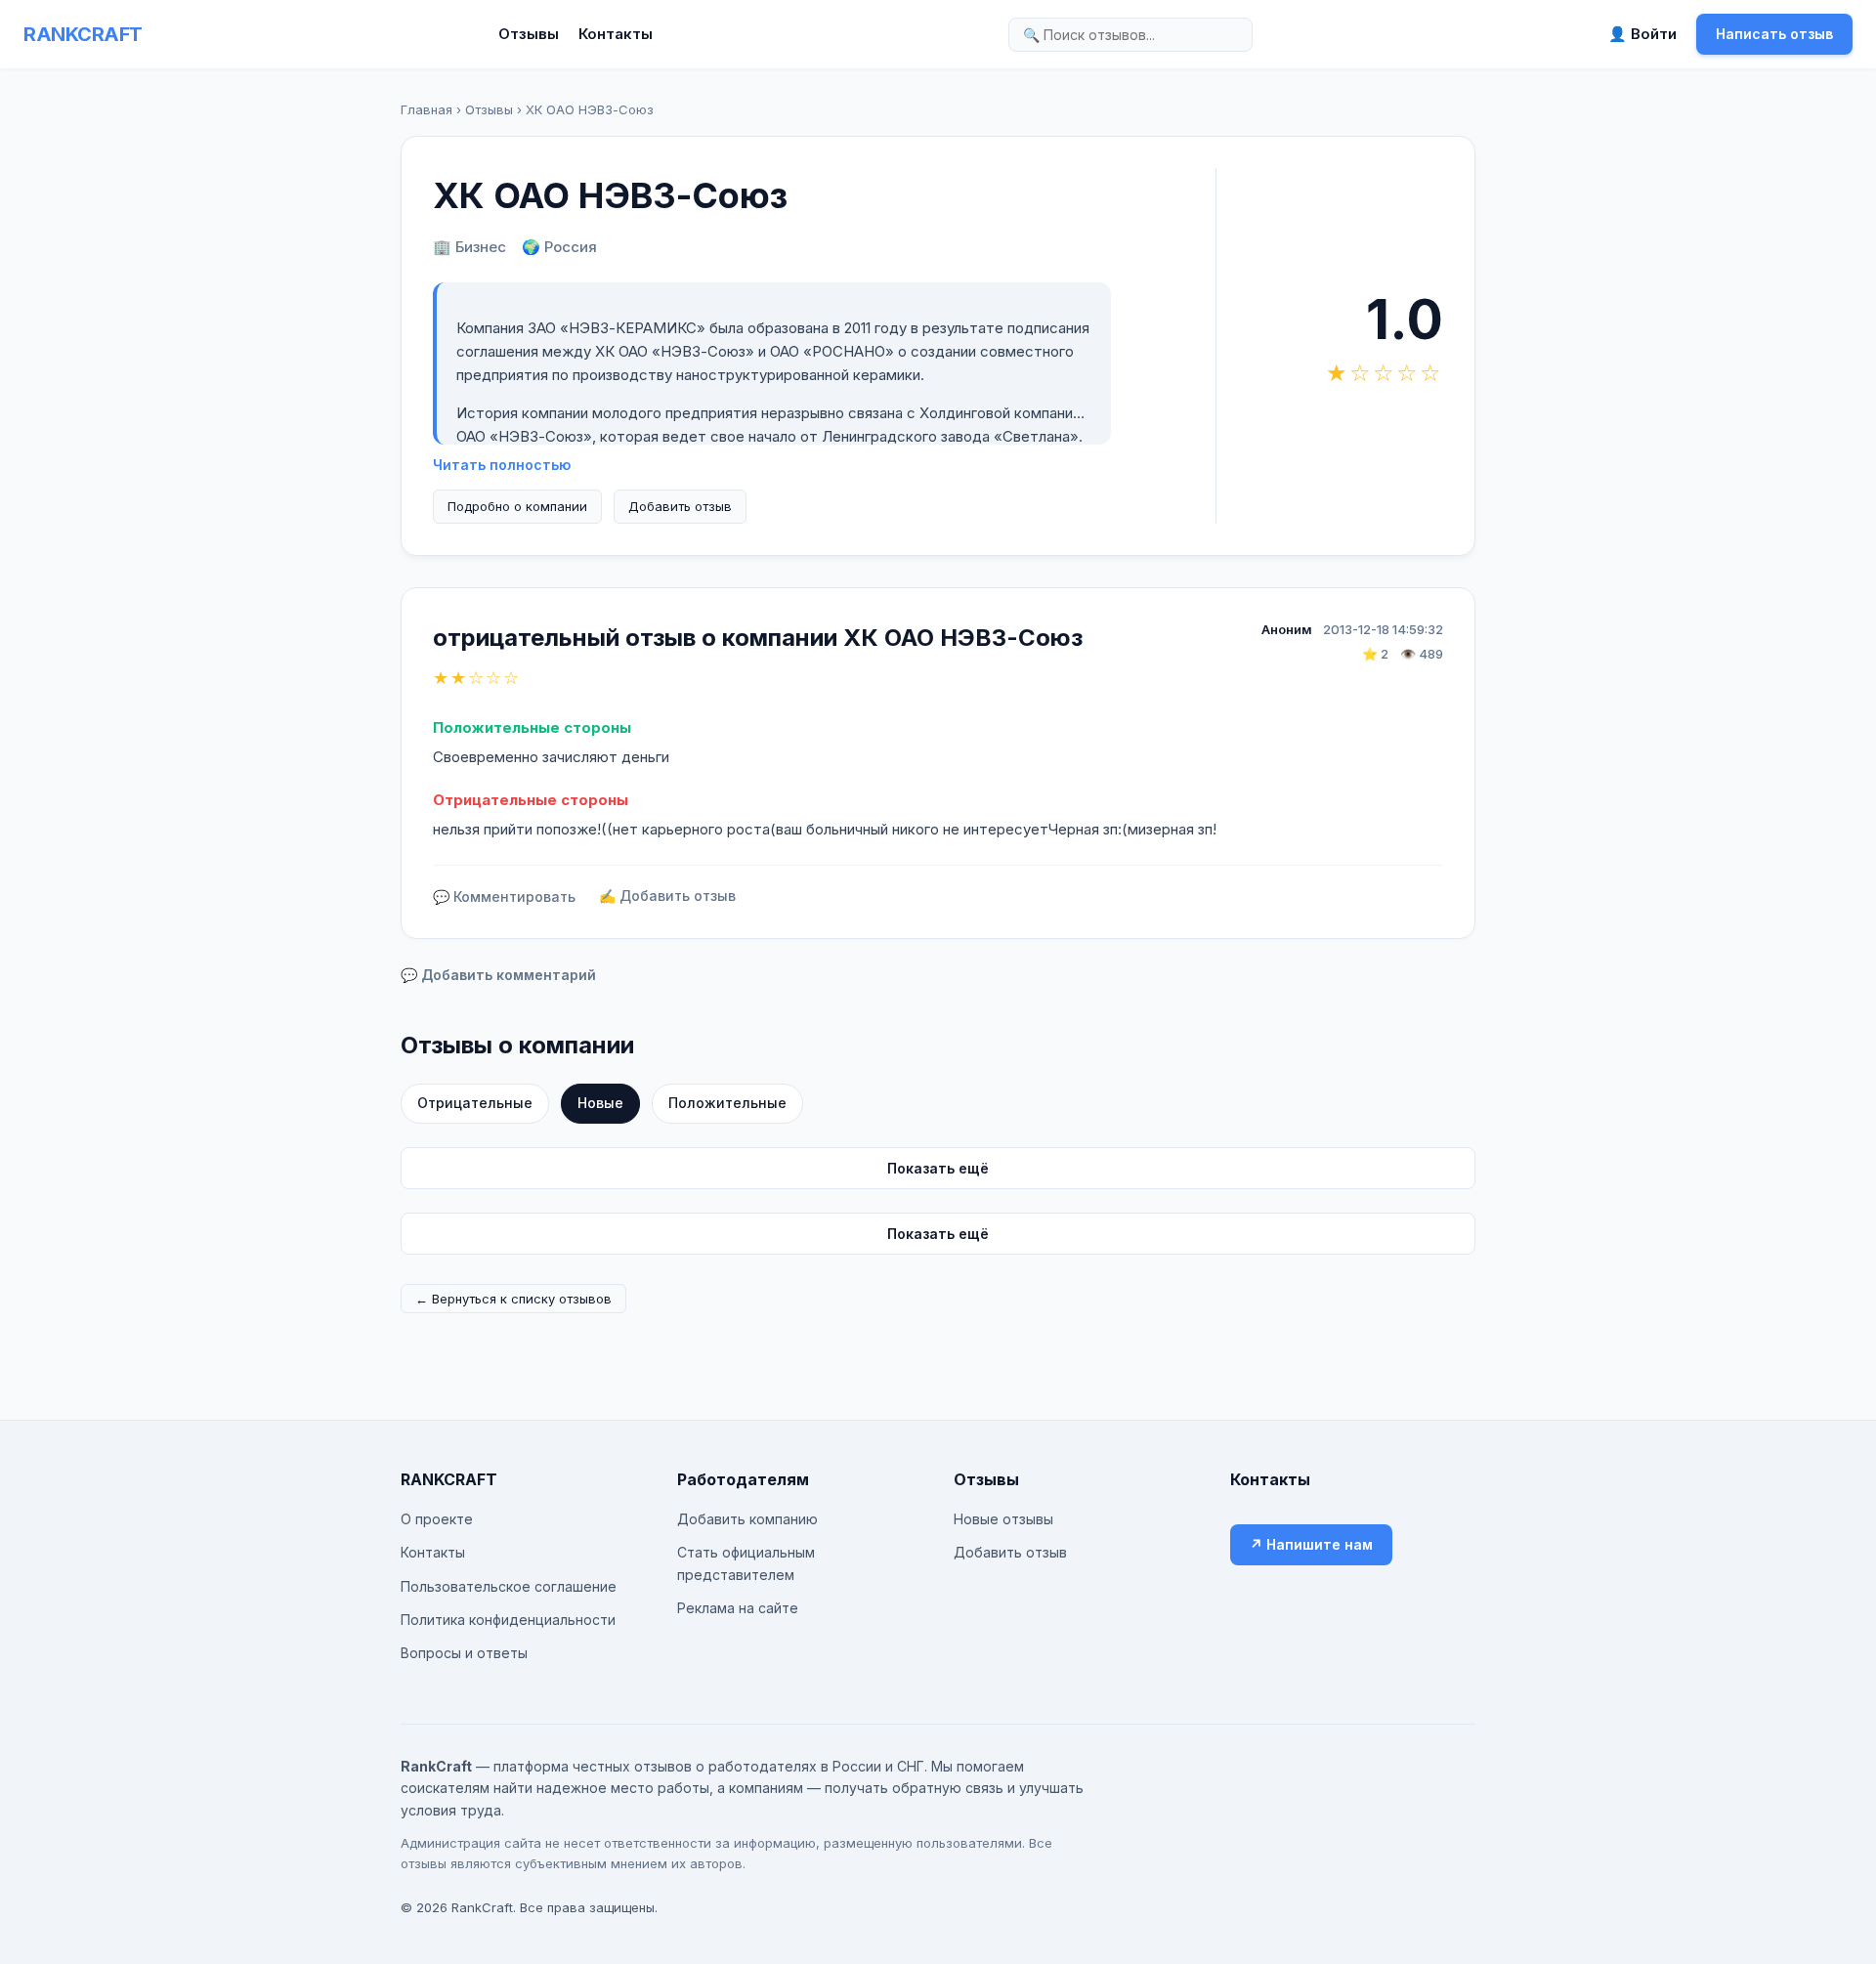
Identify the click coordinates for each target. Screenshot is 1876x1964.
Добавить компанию (747, 1519)
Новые (600, 1103)
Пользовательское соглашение (509, 1586)
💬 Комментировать (504, 897)
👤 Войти (1642, 34)
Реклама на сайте (738, 1608)
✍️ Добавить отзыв (667, 896)
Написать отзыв (1774, 34)
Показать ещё (938, 1168)
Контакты (616, 34)
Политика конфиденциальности (508, 1620)
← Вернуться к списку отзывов (513, 1299)
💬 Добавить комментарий (498, 975)
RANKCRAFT (83, 34)
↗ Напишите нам (1311, 1544)
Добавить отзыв (680, 506)
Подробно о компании (517, 506)
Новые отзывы (1003, 1519)
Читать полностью (502, 465)
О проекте (437, 1519)
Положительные (727, 1103)
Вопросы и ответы (464, 1653)
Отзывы (529, 34)
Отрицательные (475, 1103)
